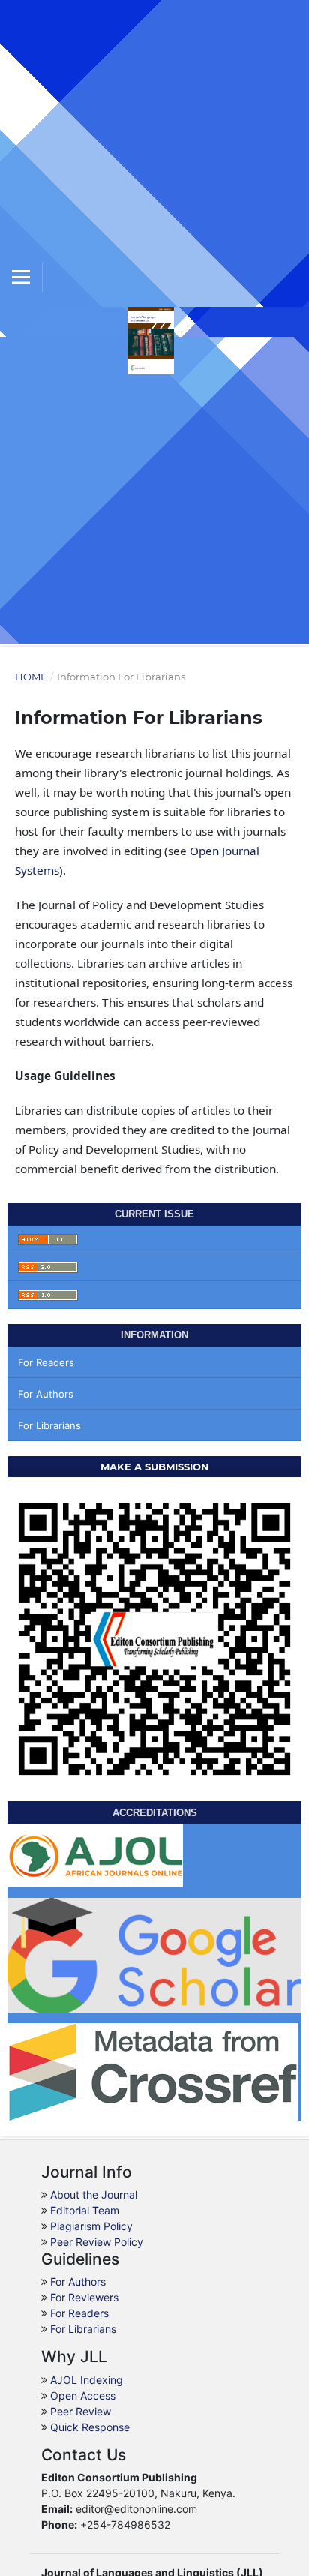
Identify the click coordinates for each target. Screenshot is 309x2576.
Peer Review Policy (97, 2242)
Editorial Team (85, 2210)
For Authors (46, 1394)
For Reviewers (84, 2297)
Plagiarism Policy (91, 2226)
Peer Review (81, 2411)
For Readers (46, 1362)
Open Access (83, 2396)
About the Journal (94, 2195)
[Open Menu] (21, 277)
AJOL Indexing (87, 2380)
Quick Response (90, 2427)
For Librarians (49, 1425)
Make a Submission (155, 1467)
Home (31, 677)
